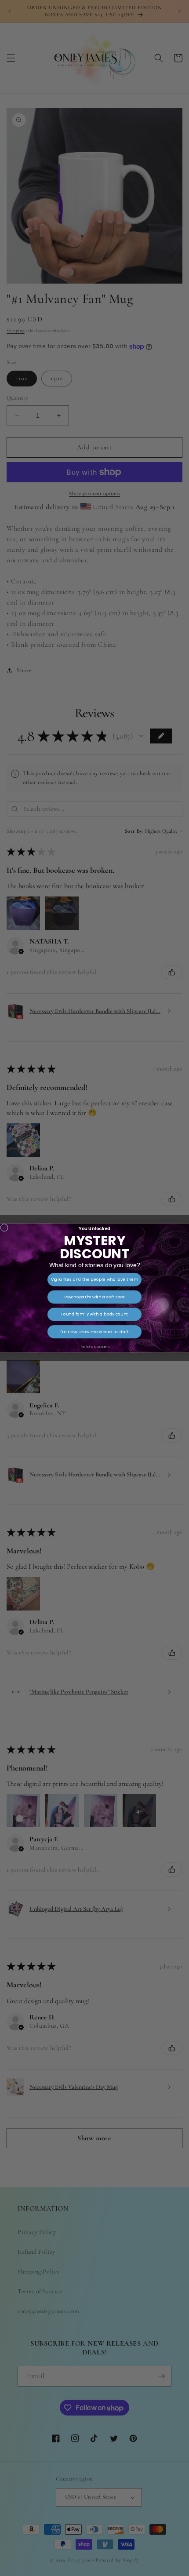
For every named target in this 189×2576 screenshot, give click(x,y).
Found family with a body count (94, 1314)
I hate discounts (94, 1346)
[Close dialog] (4, 1227)
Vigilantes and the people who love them (95, 1279)
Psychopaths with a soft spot (94, 1297)
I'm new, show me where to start (94, 1332)
